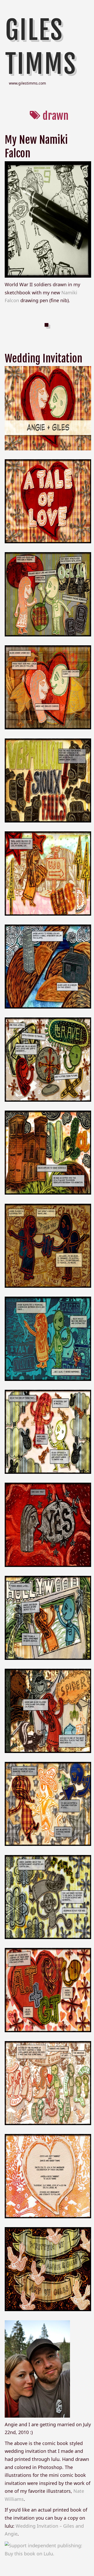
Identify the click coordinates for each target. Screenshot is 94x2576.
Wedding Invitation (43, 359)
